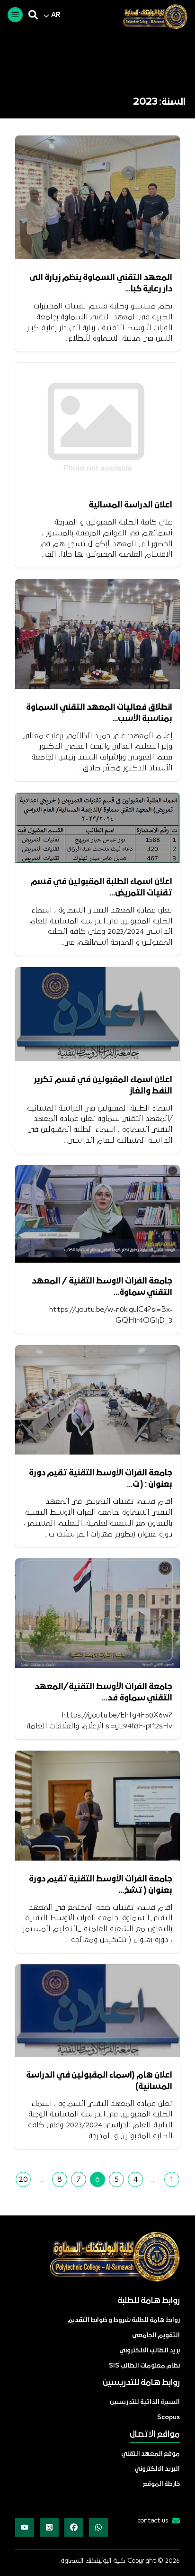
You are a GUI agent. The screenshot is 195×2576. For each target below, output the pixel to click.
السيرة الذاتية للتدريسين (145, 2402)
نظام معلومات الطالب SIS (144, 2366)
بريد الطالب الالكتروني (150, 2351)
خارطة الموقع (161, 2484)
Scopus (168, 2418)
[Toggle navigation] (15, 15)
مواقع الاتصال (155, 2435)
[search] (33, 15)
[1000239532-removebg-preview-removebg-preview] (151, 17)
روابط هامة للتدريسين (141, 2383)
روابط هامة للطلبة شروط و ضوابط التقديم (124, 2320)
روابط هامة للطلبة (149, 2301)
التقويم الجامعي (156, 2336)
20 (23, 2179)
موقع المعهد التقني (151, 2454)
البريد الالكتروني (157, 2469)
